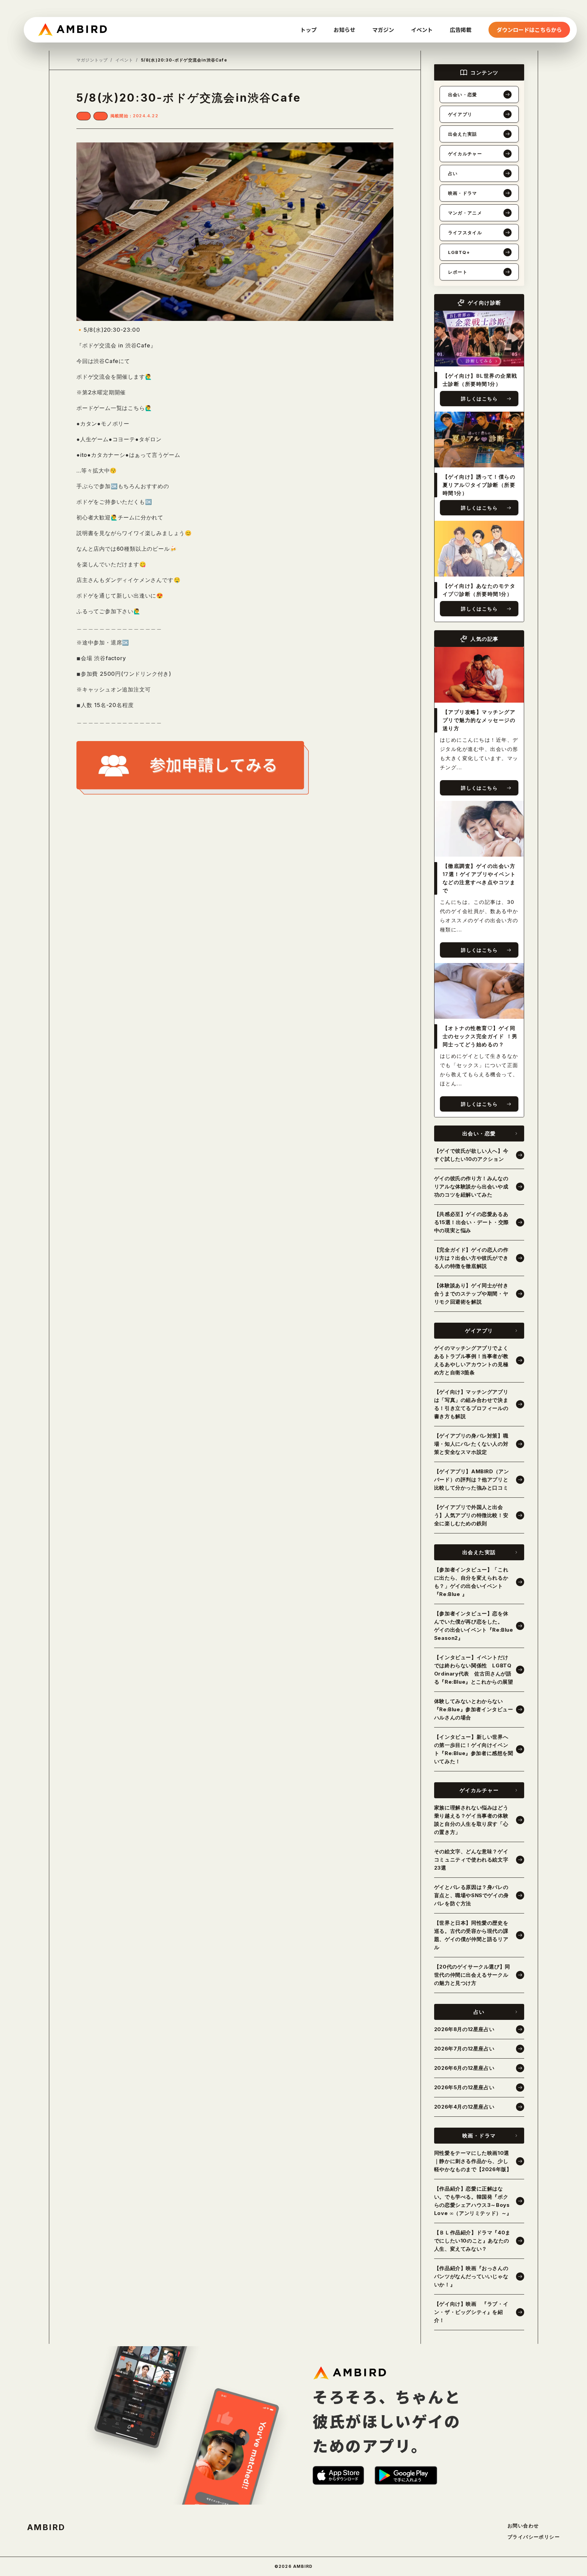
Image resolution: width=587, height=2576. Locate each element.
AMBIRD (46, 2527)
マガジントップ (92, 60)
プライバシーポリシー (534, 2537)
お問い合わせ (523, 2526)
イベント (124, 60)
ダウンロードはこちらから (529, 30)
